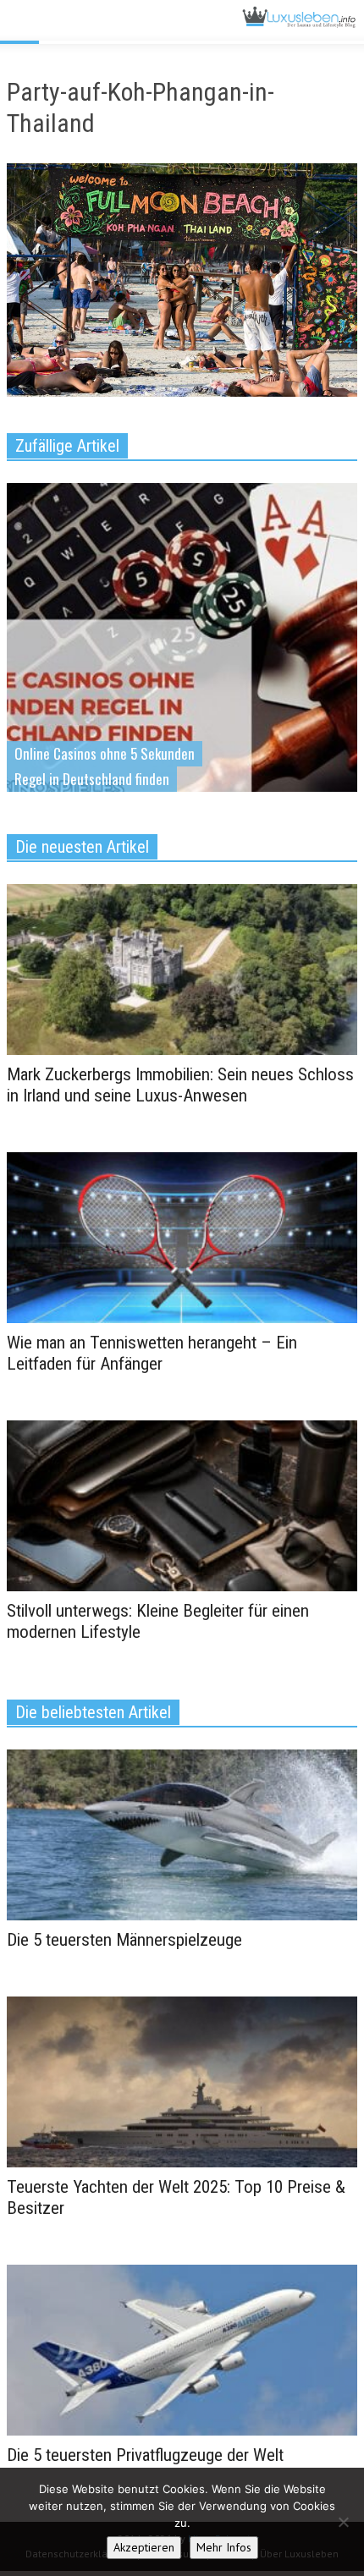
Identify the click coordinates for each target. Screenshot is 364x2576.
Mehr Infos (224, 2547)
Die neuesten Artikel (82, 847)
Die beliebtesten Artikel (93, 1712)
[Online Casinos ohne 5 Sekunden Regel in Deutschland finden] (182, 664)
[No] (343, 2522)
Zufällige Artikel (67, 446)
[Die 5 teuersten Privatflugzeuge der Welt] (182, 2348)
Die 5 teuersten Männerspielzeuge (124, 1940)
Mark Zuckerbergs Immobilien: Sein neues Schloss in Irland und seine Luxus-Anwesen (180, 1085)
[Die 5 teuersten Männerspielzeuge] (182, 1833)
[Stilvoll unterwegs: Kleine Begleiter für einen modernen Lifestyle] (182, 1504)
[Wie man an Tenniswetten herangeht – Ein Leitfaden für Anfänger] (182, 1237)
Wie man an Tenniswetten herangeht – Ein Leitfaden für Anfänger (152, 1353)
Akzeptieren (144, 2547)
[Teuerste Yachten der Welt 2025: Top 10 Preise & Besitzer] (182, 2080)
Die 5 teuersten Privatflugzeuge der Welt (145, 2455)
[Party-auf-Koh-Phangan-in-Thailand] (182, 283)
